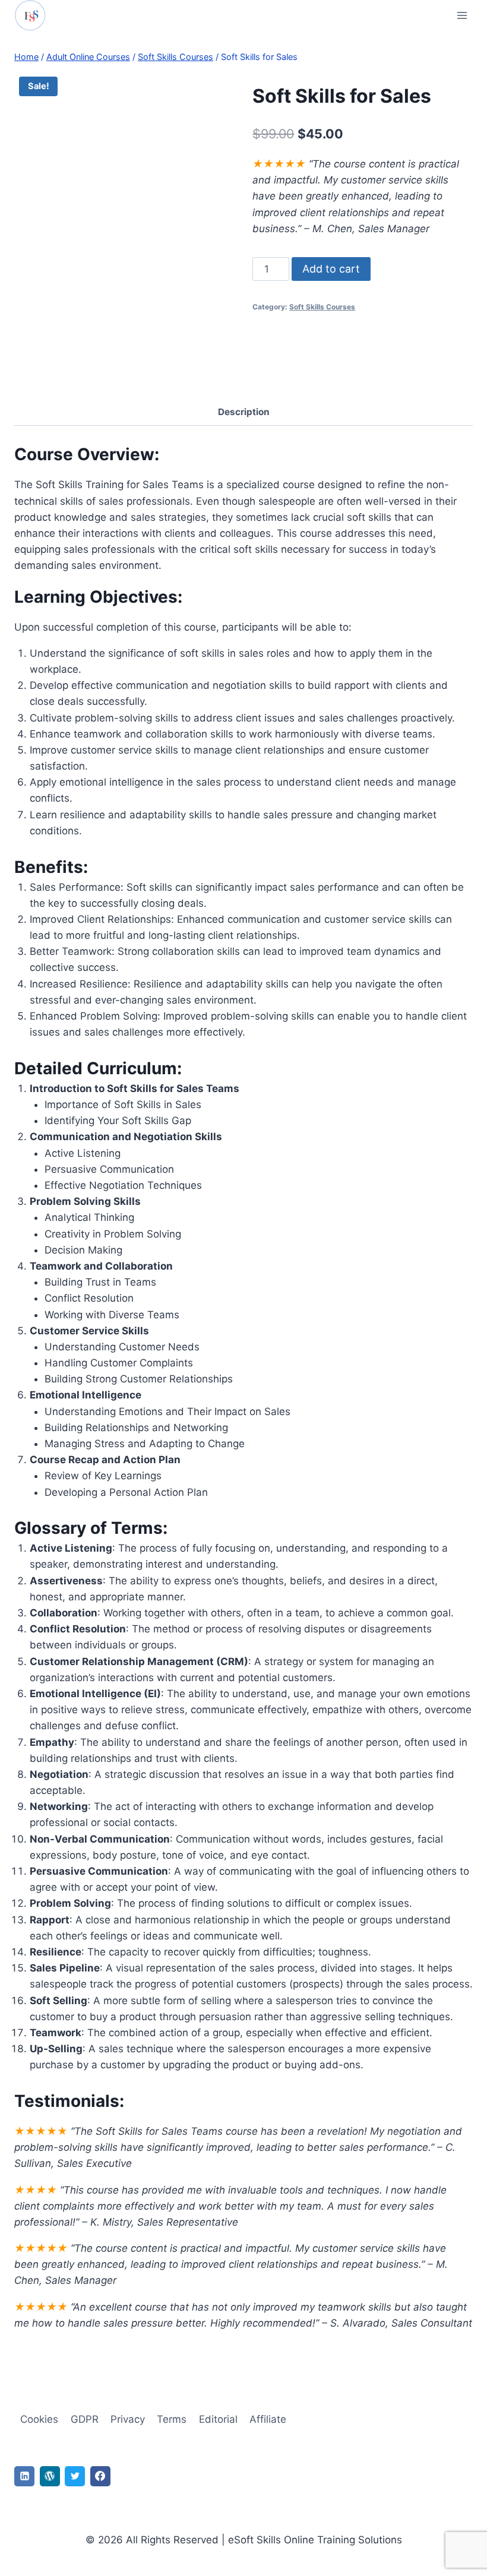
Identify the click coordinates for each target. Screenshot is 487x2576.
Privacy (128, 2419)
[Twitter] (75, 2476)
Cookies (39, 2419)
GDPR (85, 2419)
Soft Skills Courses (322, 307)
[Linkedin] (24, 2476)
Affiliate (268, 2419)
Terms (172, 2419)
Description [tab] (244, 412)
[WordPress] (50, 2476)
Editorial (218, 2419)
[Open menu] (462, 15)
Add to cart (331, 269)
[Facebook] (100, 2476)
